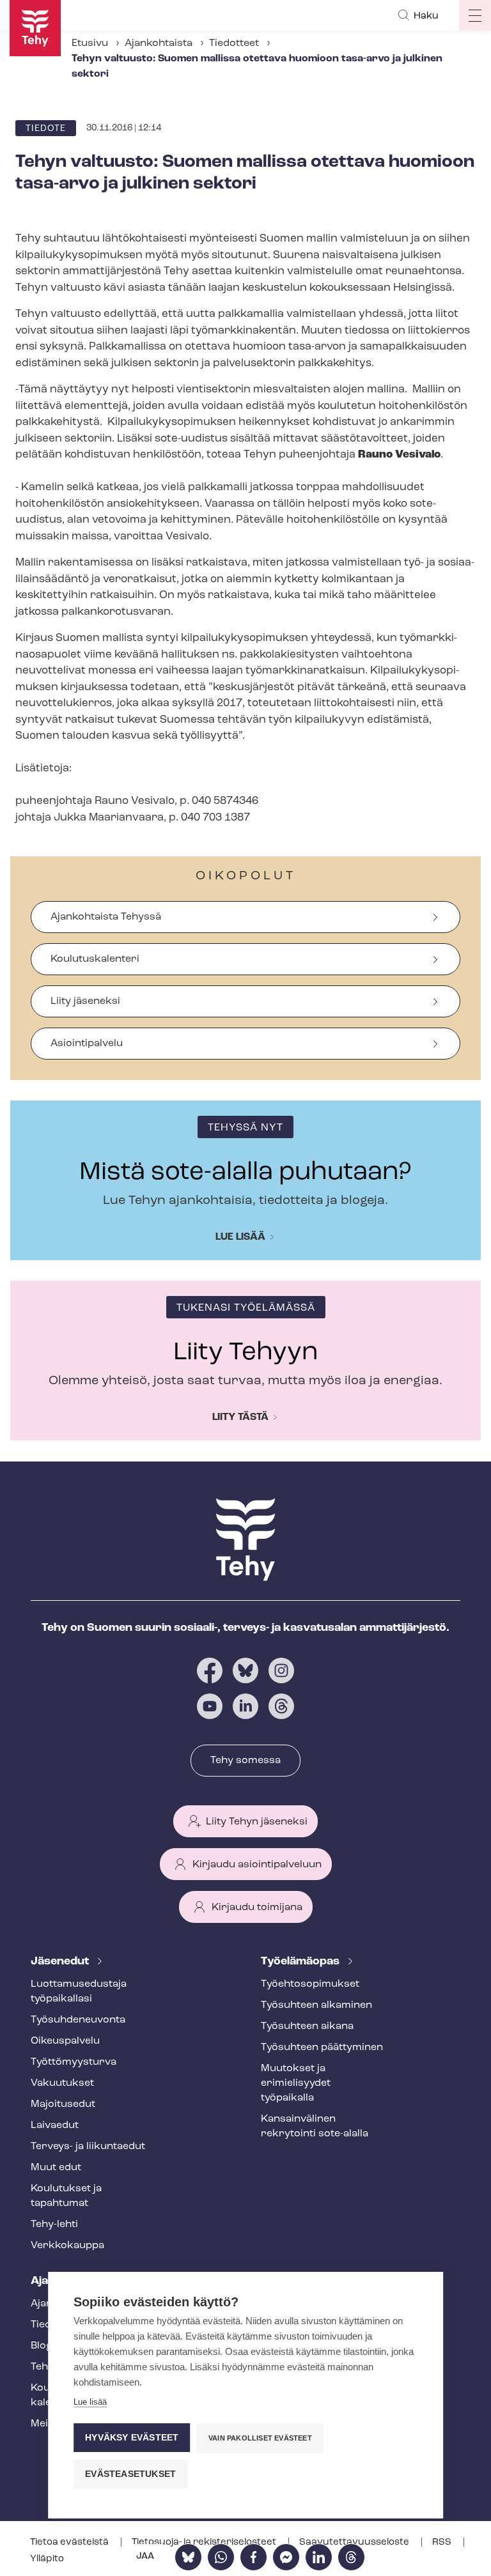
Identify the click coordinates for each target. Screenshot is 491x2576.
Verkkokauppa (67, 2246)
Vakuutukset (62, 2083)
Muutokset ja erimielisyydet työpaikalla (296, 2083)
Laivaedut (55, 2125)
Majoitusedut (63, 2104)
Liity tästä (240, 1417)
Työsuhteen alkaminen (316, 2005)
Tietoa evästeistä (70, 2542)
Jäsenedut (61, 1962)
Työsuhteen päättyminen (322, 2048)
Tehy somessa (245, 1761)
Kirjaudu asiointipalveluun (257, 1865)
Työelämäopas (301, 1962)
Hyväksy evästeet (132, 2438)
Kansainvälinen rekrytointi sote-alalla (315, 2126)
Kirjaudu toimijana (257, 1908)
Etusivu (90, 43)
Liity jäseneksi (85, 1001)
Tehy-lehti (54, 2225)
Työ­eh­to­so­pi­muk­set (310, 1984)
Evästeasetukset (130, 2474)
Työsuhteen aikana (307, 2026)
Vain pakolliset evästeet (260, 2438)
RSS (443, 2542)
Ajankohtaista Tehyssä (106, 917)
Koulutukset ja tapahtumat (66, 2196)
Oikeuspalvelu (65, 2041)
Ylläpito (47, 2559)
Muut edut (56, 2168)
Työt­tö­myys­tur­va (74, 2062)
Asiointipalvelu (87, 1044)
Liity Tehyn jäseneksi (257, 1822)
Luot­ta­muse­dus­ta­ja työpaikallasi (79, 1992)
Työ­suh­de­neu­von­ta (78, 2020)
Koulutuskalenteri (95, 959)
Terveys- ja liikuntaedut (88, 2147)
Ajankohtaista (159, 43)
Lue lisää (240, 1237)
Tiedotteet (234, 43)
